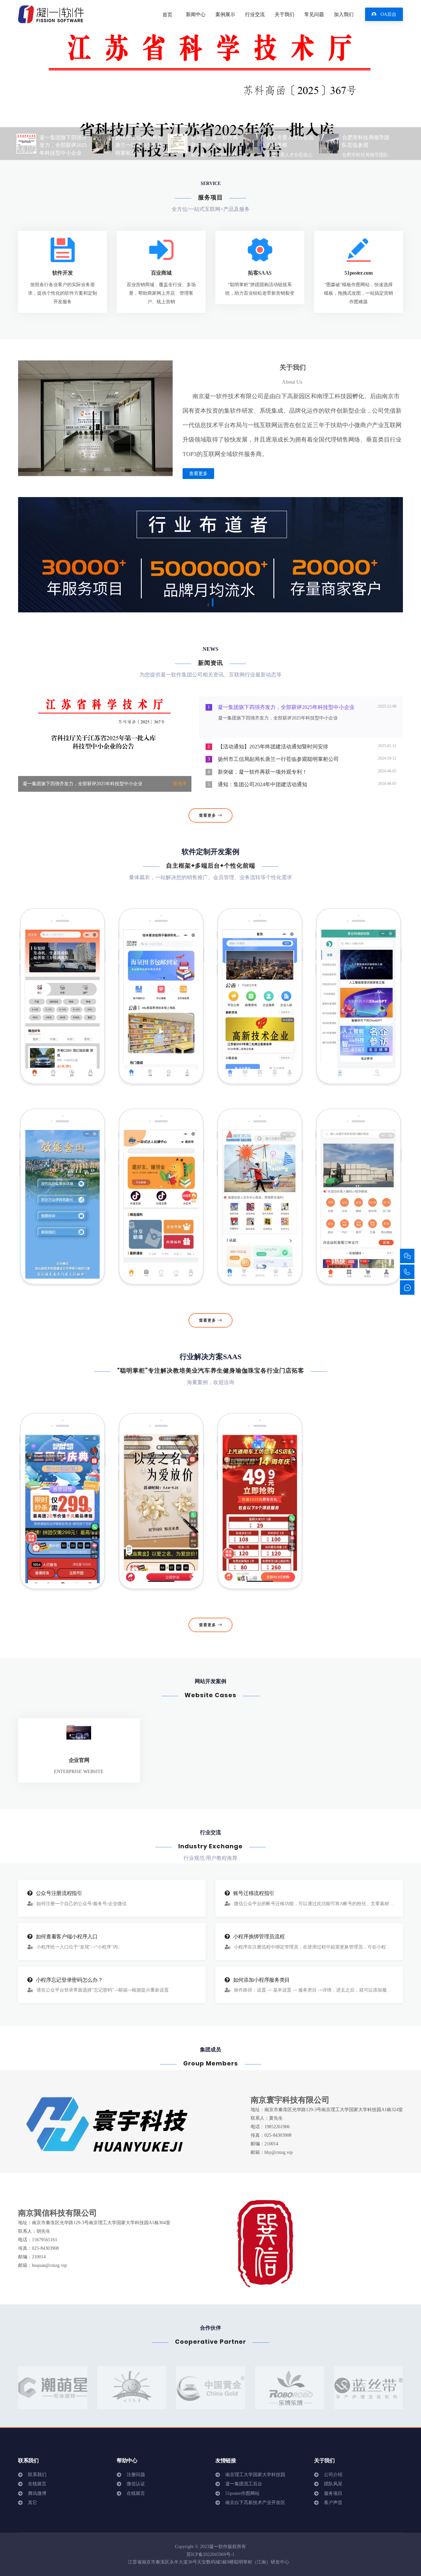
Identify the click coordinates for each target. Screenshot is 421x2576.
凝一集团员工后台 (244, 2484)
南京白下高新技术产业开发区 (255, 2503)
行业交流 (255, 14)
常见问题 (314, 14)
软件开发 (63, 273)
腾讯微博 (37, 2493)
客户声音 (333, 2503)
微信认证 (136, 2484)
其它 (33, 2503)
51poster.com (358, 273)
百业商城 (161, 273)
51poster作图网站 (242, 2493)
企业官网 (79, 1760)
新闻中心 (196, 14)
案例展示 (225, 14)
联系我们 (37, 2475)
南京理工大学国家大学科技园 (255, 2475)
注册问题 (136, 2475)
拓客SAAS (260, 273)
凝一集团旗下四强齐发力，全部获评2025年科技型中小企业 (83, 784)
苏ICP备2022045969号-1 (210, 2554)
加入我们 (344, 14)
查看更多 (198, 474)
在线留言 (37, 2484)
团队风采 (333, 2484)
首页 (167, 15)
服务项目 (333, 2493)
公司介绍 (333, 2475)
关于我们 (285, 14)
